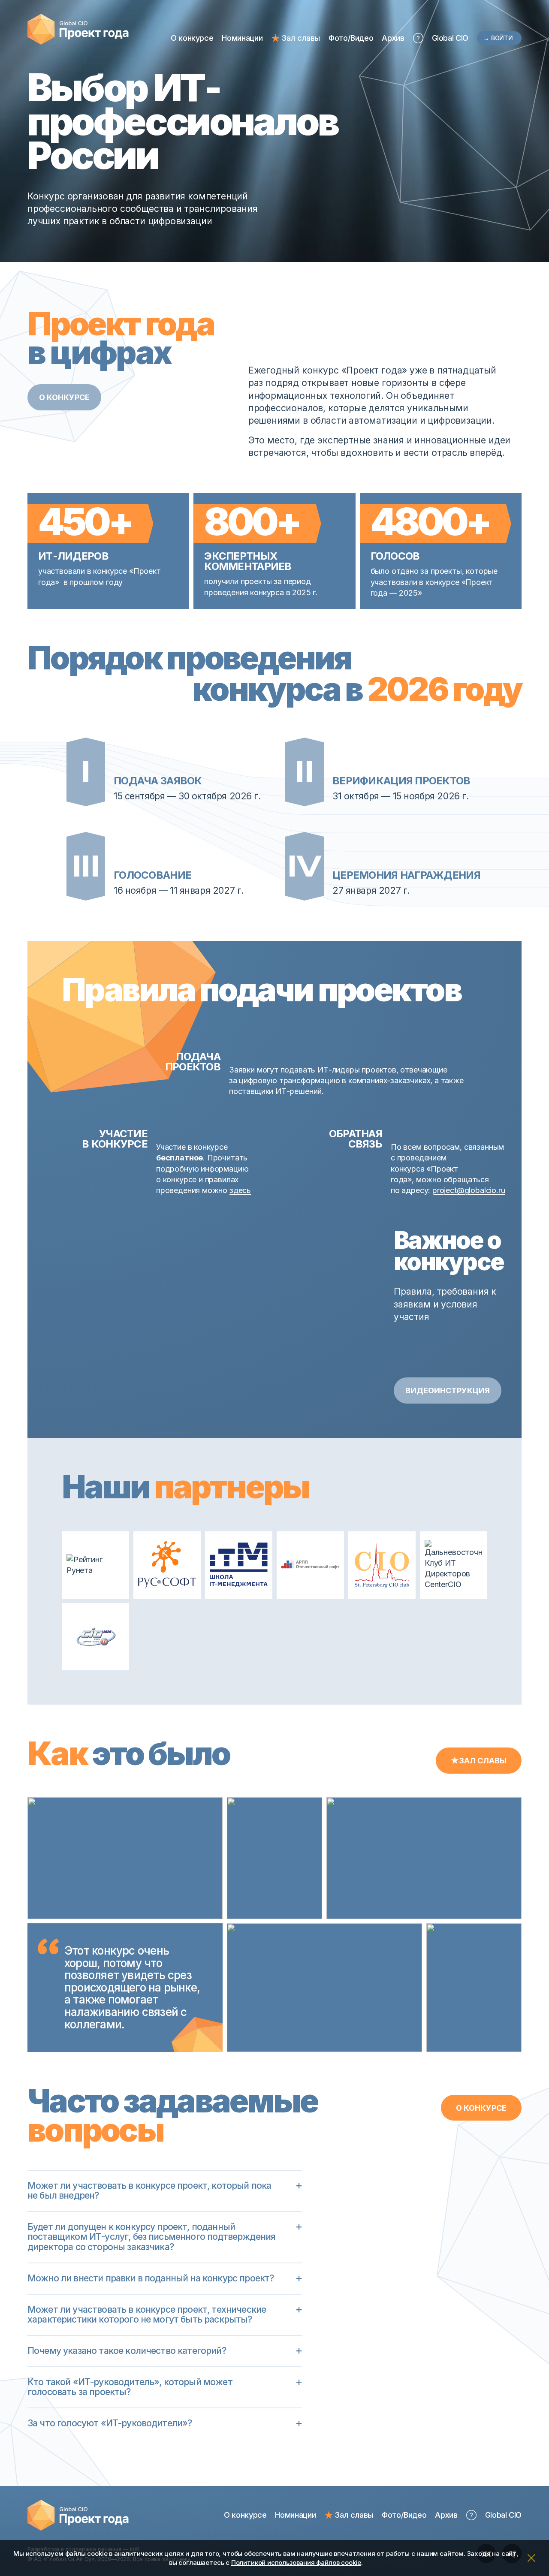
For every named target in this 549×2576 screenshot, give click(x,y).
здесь (240, 1190)
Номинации (242, 38)
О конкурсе (192, 38)
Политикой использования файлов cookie (296, 2562)
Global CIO (450, 38)
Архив (393, 38)
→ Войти (498, 38)
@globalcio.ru (481, 1190)
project (445, 1190)
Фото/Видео (351, 38)
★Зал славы (479, 1761)
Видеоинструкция (448, 1390)
